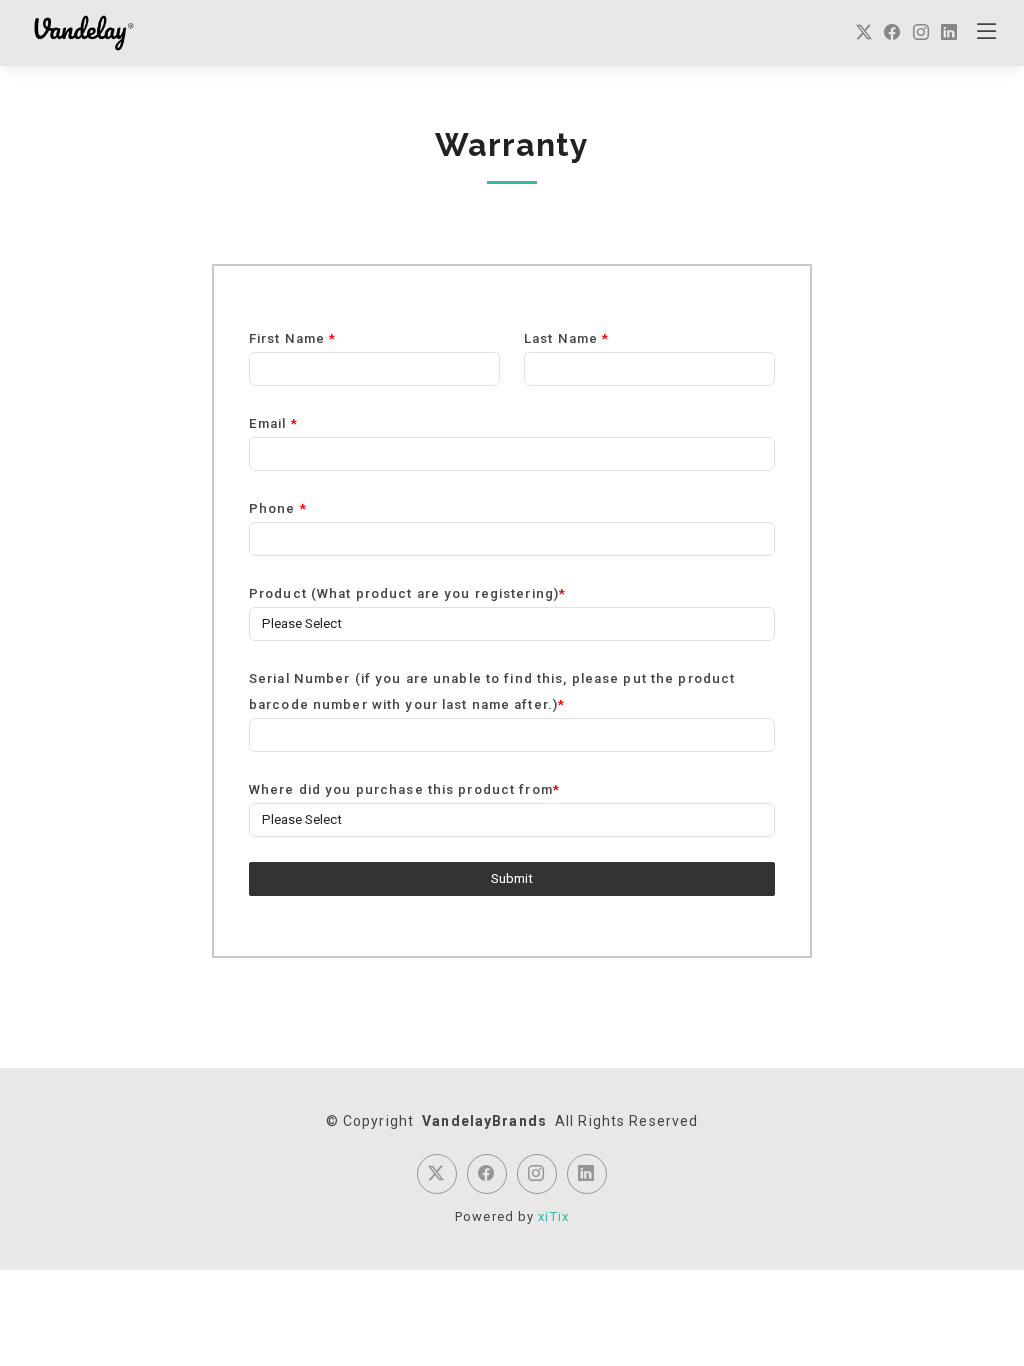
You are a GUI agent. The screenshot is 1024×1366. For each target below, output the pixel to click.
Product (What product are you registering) (407, 593)
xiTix (553, 1216)
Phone (278, 508)
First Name (292, 338)
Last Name (566, 338)
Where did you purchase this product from (404, 789)
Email (273, 423)
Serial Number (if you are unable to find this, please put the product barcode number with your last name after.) (492, 691)
